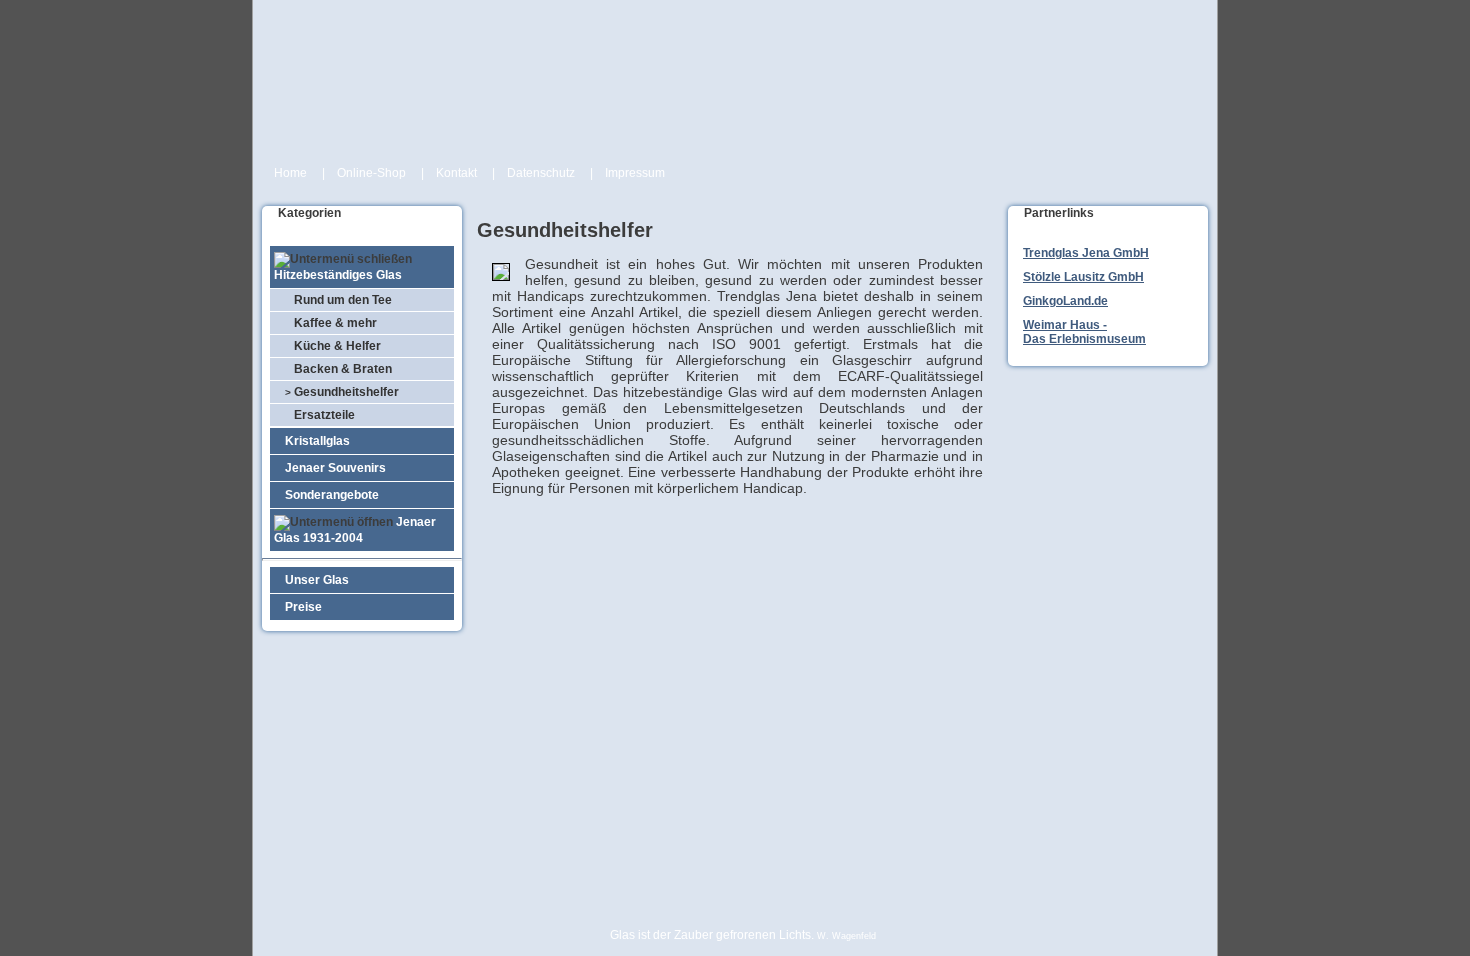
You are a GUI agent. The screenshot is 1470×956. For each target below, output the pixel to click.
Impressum (635, 173)
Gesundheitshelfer (342, 392)
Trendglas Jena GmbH (1086, 253)
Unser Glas (312, 580)
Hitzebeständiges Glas (338, 275)
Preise (299, 607)
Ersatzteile (320, 415)
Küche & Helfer (333, 346)
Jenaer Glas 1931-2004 (355, 530)
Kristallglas (313, 441)
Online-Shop (371, 173)
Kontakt (456, 173)
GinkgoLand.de (1065, 301)
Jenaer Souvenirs (331, 468)
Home (290, 173)
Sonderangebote (327, 495)
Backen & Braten (338, 369)
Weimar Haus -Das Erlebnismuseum (1084, 332)
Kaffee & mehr (331, 323)
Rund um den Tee (338, 300)
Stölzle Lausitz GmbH (1083, 277)
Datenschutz (541, 173)
